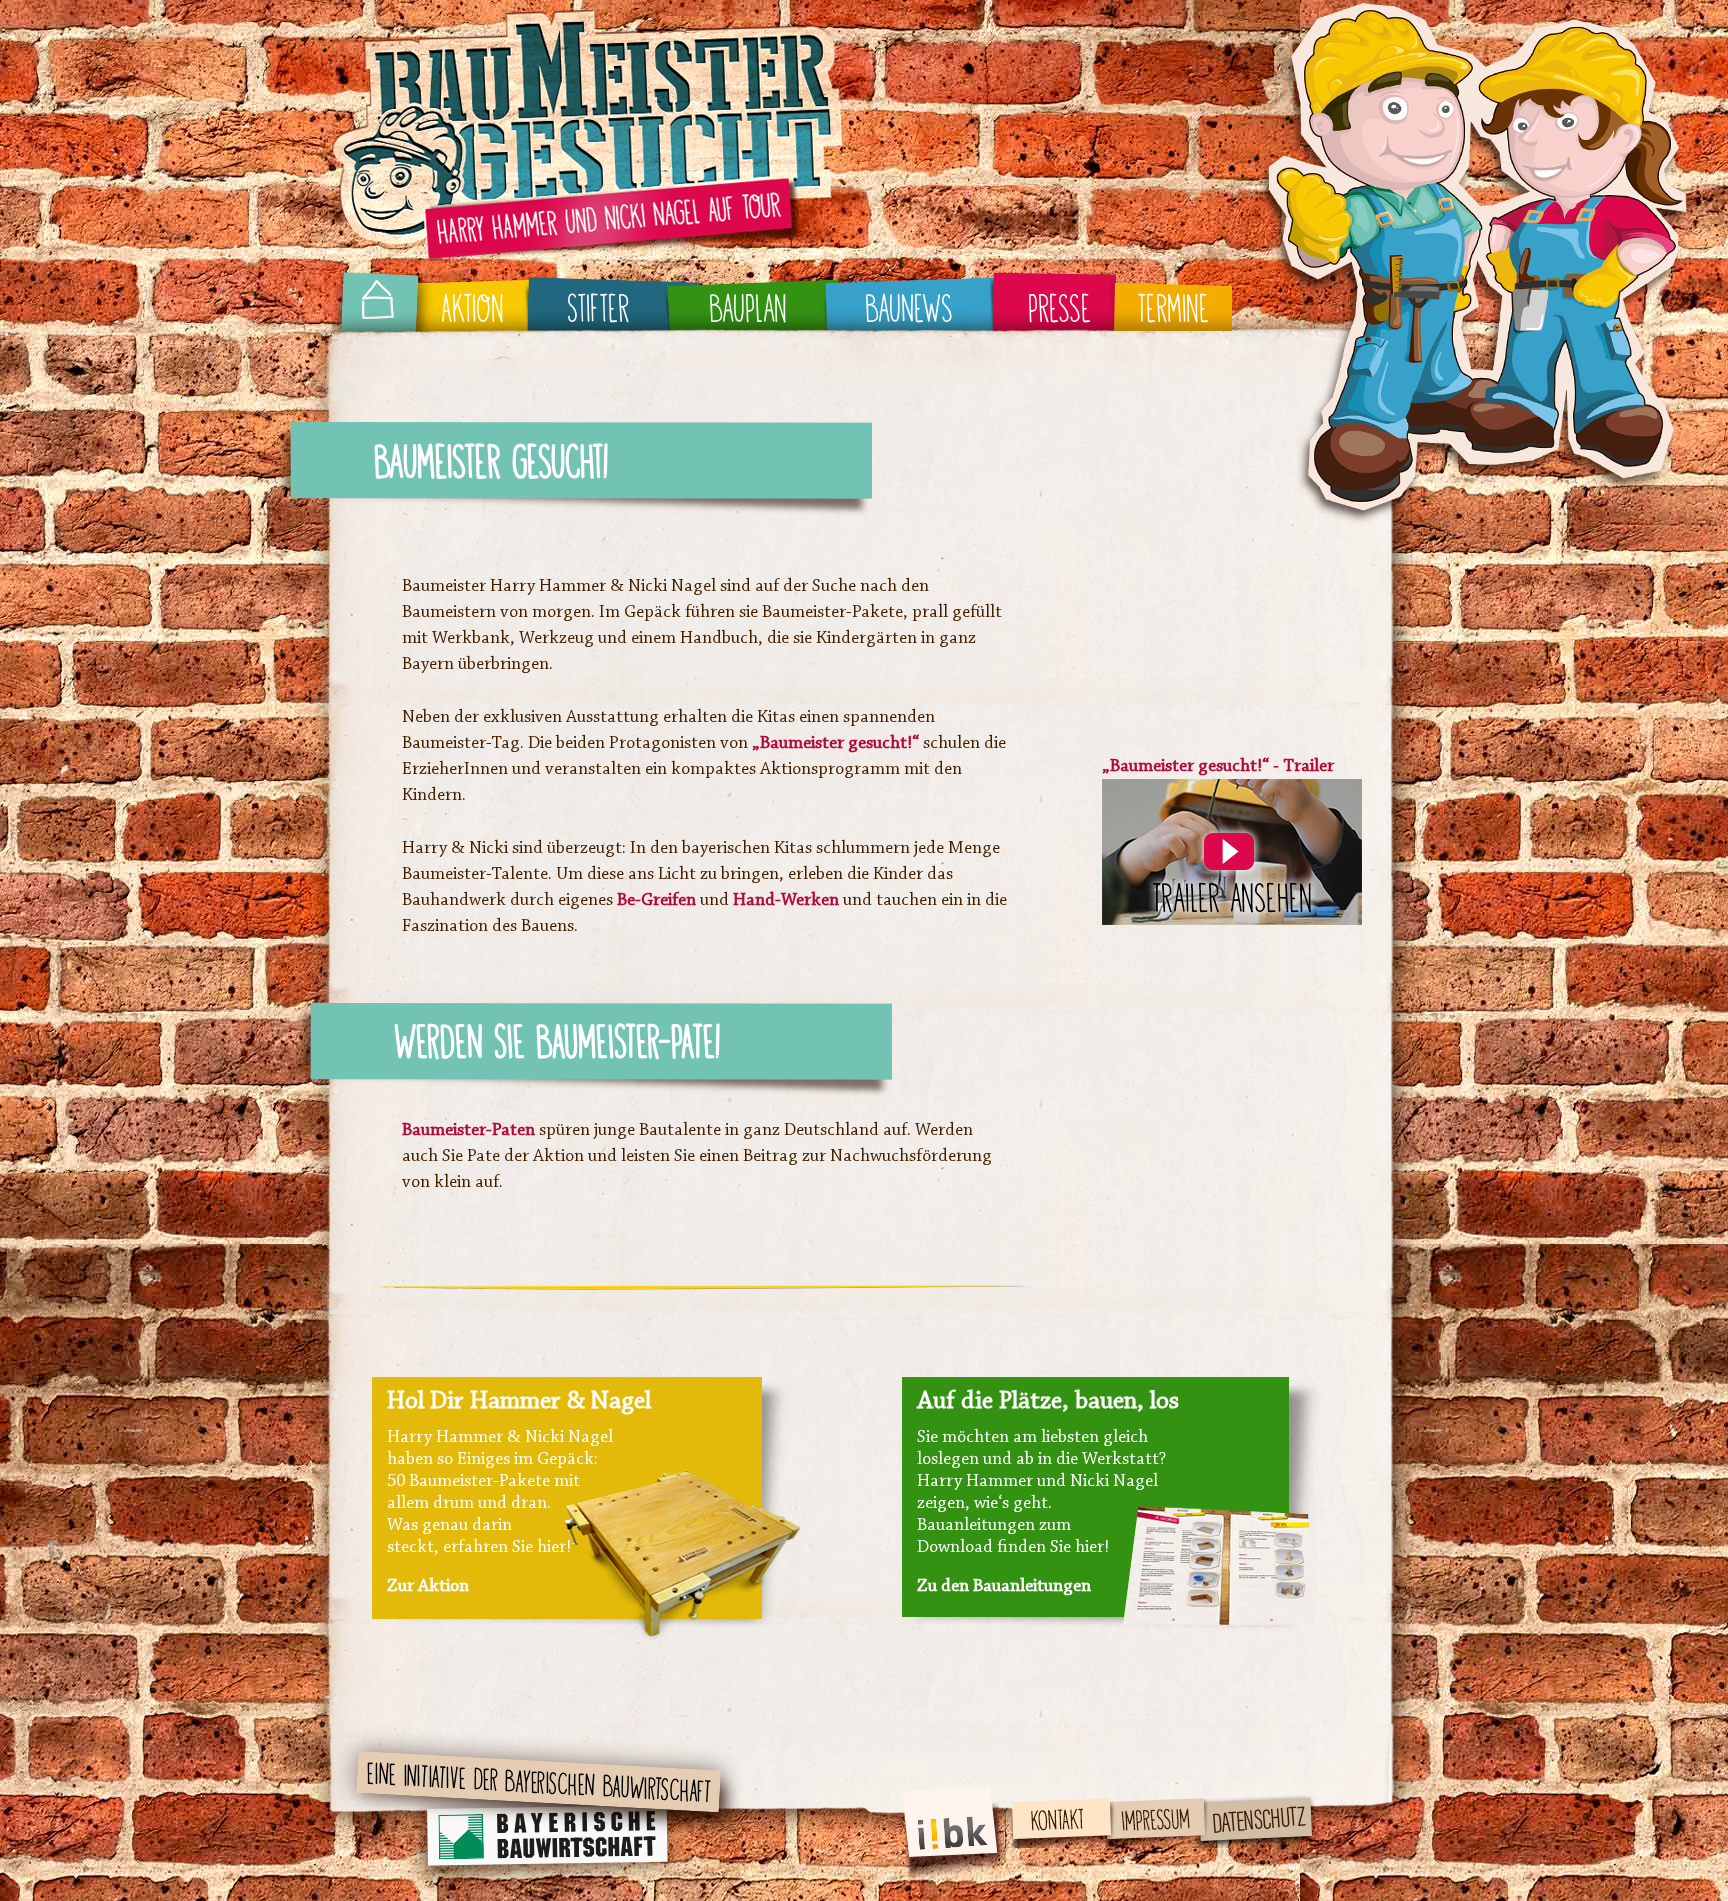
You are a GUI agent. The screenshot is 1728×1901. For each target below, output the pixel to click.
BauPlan (748, 310)
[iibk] (955, 1882)
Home (374, 310)
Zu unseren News (980, 1587)
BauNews (909, 310)
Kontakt (1039, 1806)
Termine (1173, 310)
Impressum (1148, 1806)
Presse (1059, 310)
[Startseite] (587, 258)
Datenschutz (1251, 1806)
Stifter (598, 310)
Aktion (472, 310)
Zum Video (427, 1587)
